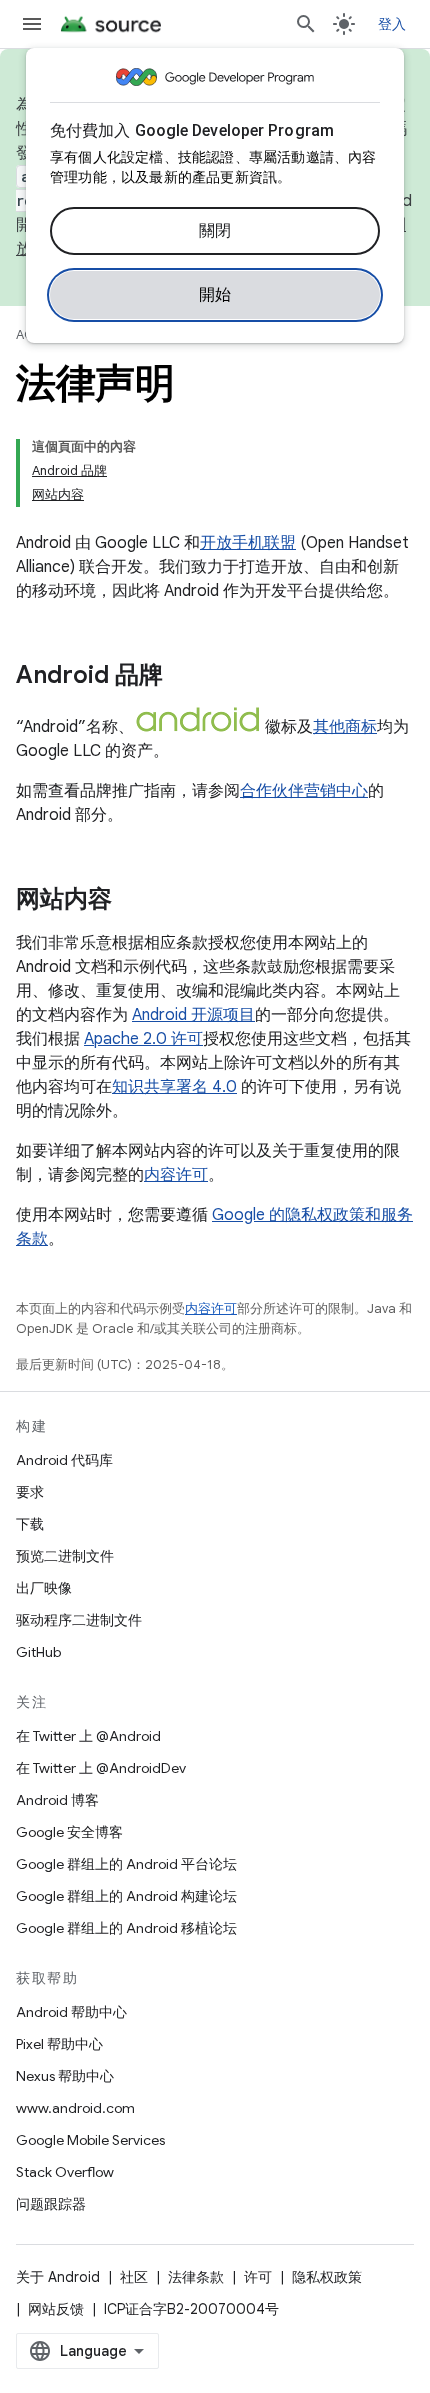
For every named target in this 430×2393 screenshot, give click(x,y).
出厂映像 (44, 1588)
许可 (258, 2277)
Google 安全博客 (69, 1832)
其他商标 (345, 727)
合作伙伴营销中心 (304, 791)
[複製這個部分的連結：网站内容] (132, 901)
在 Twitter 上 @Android (88, 1736)
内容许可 (176, 1175)
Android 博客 (57, 1800)
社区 (134, 2277)
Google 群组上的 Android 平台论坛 (126, 1864)
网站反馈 (56, 2309)
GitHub (38, 1652)
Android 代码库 (64, 1460)
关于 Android (58, 2277)
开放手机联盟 (248, 543)
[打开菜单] (32, 24)
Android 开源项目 (193, 1015)
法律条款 (196, 2277)
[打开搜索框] (306, 24)
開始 (215, 295)
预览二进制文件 (65, 1556)
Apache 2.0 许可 (143, 1039)
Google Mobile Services (90, 2140)
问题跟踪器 (51, 2204)
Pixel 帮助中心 (59, 2044)
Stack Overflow (65, 2172)
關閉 (215, 231)
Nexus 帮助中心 (65, 2076)
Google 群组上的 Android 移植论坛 (126, 1928)
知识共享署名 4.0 (174, 1087)
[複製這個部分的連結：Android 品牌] (183, 677)
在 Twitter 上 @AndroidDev (101, 1768)
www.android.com (75, 2108)
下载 (30, 1524)
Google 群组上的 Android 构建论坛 (126, 1896)
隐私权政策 (327, 2277)
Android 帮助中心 (71, 2012)
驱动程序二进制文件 (79, 1620)
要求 (30, 1492)
